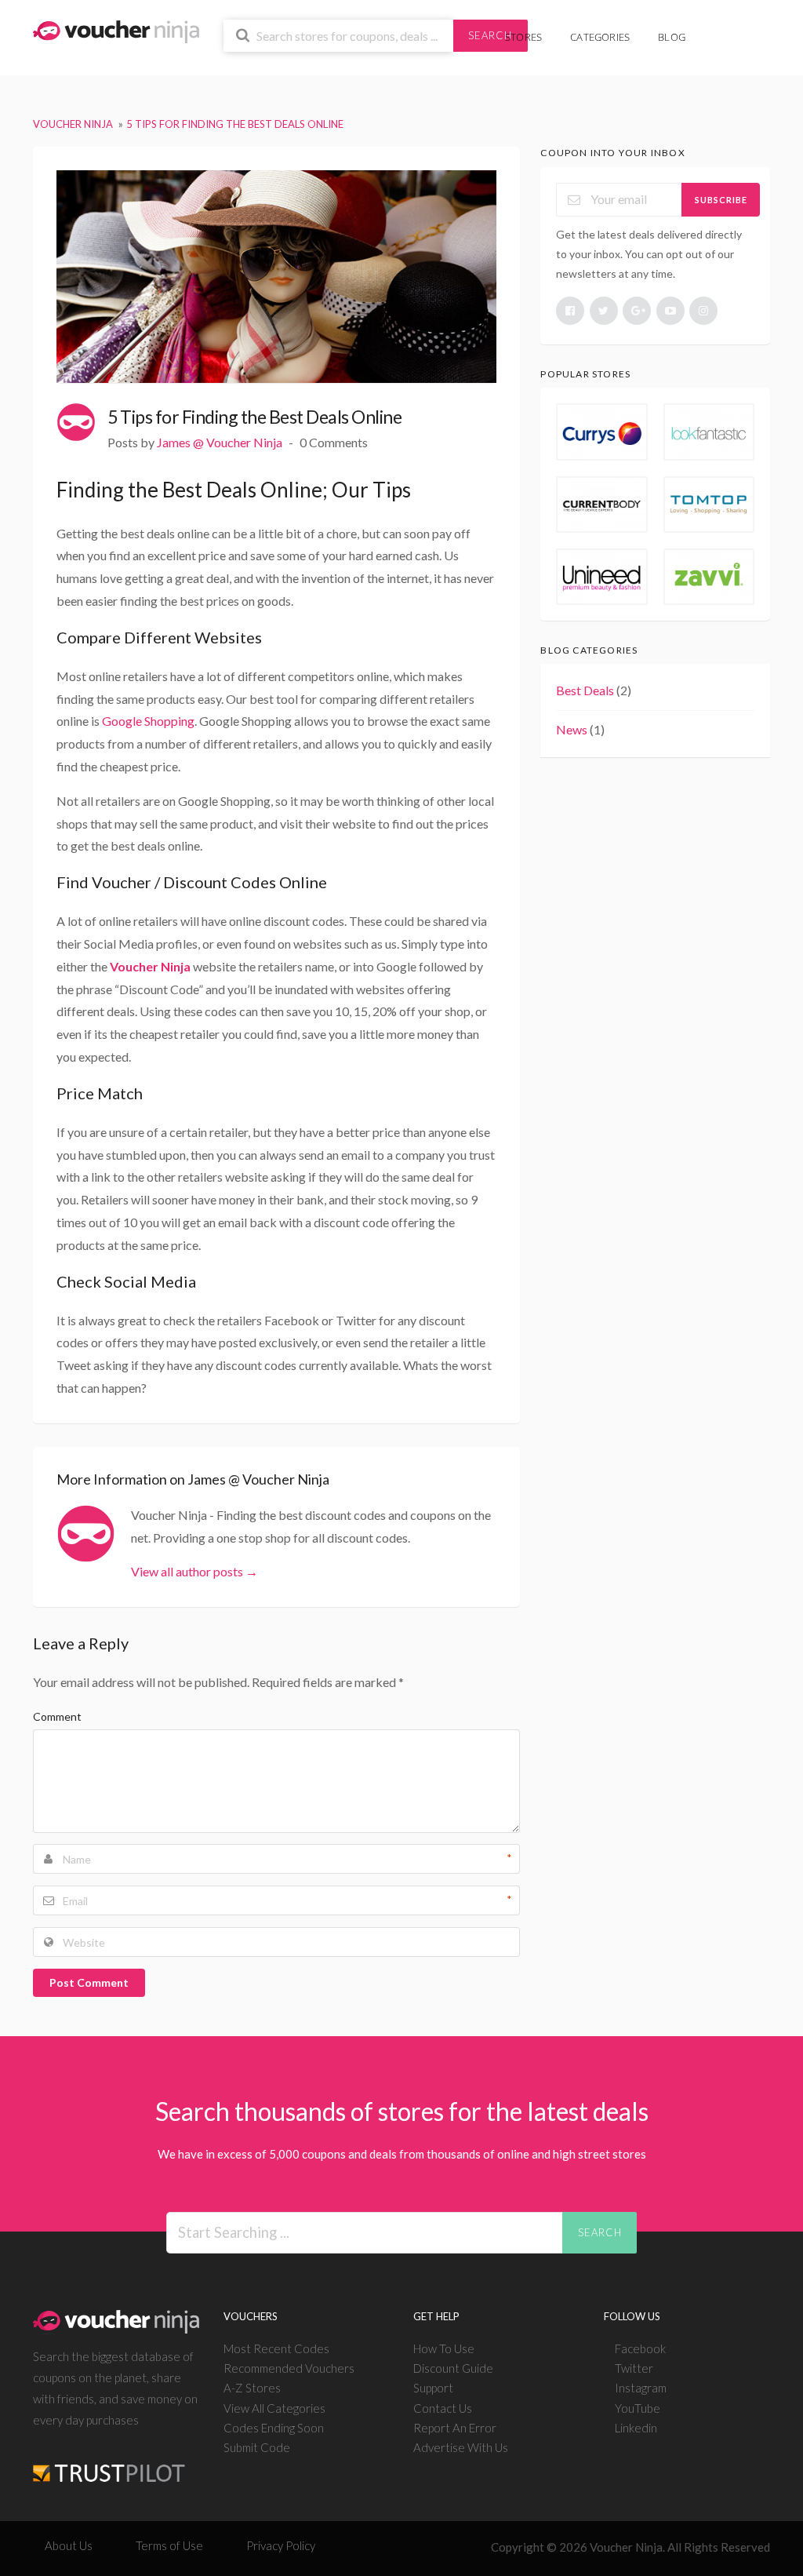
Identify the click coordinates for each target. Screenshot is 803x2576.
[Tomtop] (709, 505)
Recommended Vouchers (289, 2368)
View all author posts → (194, 1571)
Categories (600, 37)
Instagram (641, 2388)
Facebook (640, 2348)
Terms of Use (169, 2545)
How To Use (444, 2348)
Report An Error (455, 2428)
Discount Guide (453, 2368)
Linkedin (636, 2428)
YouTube (638, 2408)
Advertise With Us (461, 2447)
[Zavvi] (709, 577)
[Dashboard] (738, 29)
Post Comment (89, 1982)
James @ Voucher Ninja (220, 442)
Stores (523, 37)
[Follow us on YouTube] (670, 311)
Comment (57, 1716)
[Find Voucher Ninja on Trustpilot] (109, 2460)
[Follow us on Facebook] (570, 311)
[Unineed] (601, 577)
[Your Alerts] (714, 29)
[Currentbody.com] (601, 505)
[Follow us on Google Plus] (637, 311)
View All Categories (274, 2408)
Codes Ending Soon (274, 2428)
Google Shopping (148, 721)
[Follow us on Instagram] (703, 311)
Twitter (634, 2368)
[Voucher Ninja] (116, 30)
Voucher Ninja (150, 966)
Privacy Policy (281, 2545)
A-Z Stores (252, 2388)
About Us (69, 2545)
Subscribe (721, 200)
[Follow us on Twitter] (604, 311)
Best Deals (585, 690)
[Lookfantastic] (709, 432)
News (572, 729)
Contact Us (443, 2408)
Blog (672, 37)
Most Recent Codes (276, 2348)
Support (433, 2388)
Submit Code (257, 2447)
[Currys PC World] (601, 432)
